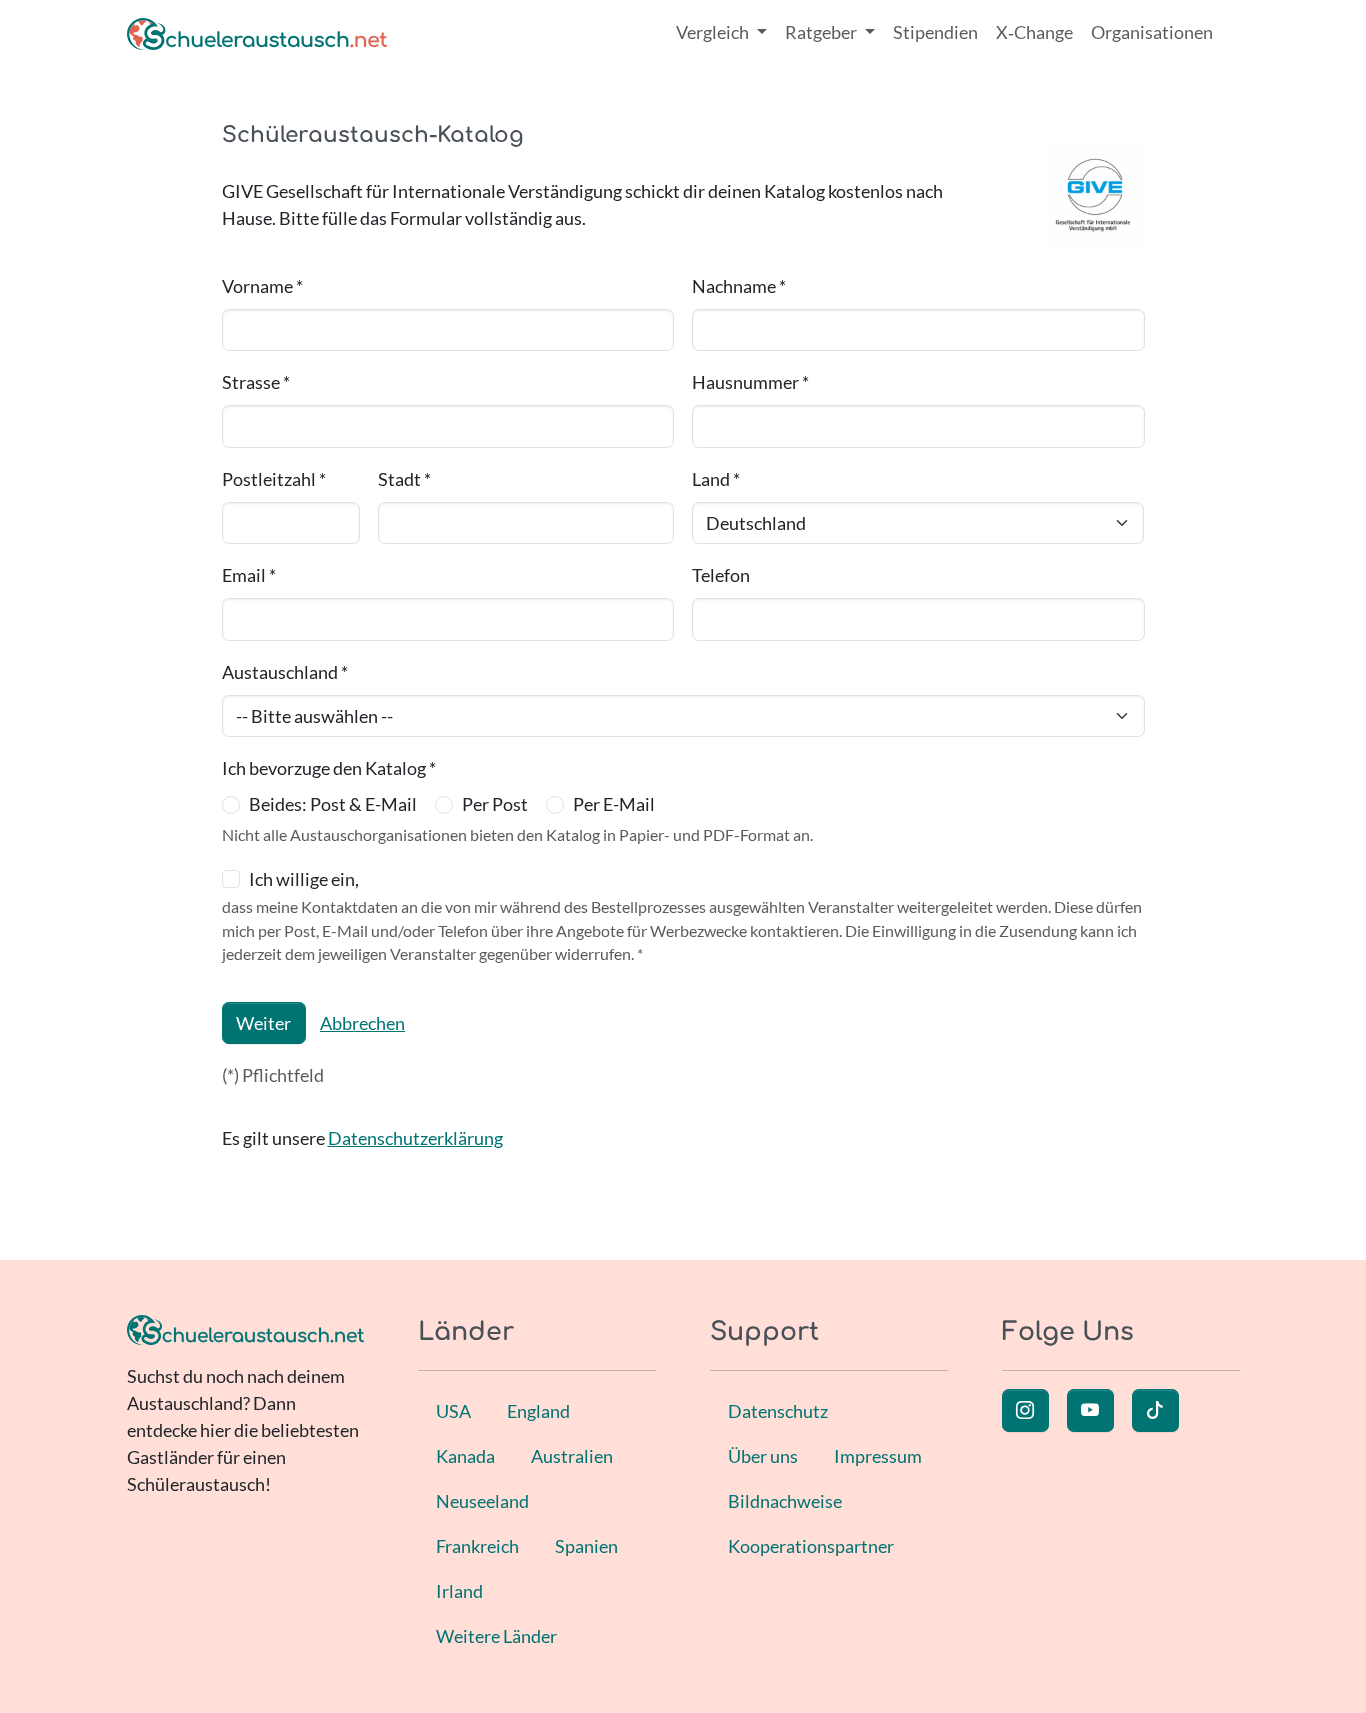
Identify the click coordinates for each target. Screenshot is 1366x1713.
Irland (459, 1591)
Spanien (586, 1546)
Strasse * (256, 382)
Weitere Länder (496, 1636)
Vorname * (262, 286)
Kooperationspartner (811, 1546)
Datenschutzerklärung (415, 1138)
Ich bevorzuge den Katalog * (329, 768)
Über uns (763, 1456)
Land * (716, 479)
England (538, 1411)
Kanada (465, 1456)
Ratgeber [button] (822, 32)
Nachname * (739, 286)
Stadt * (404, 479)
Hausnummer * (750, 382)
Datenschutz (778, 1411)
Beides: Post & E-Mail (333, 804)
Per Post (495, 804)
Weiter (263, 1023)
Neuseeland (482, 1501)
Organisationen (1152, 32)
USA (453, 1411)
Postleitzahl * (274, 479)
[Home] (257, 32)
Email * (249, 575)
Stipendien (935, 32)
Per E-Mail (614, 804)
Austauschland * (285, 672)
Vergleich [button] (714, 32)
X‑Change (1034, 32)
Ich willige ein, (304, 879)
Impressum (878, 1456)
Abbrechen (362, 1023)
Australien (572, 1456)
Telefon (721, 575)
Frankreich (477, 1546)
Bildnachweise (785, 1501)
